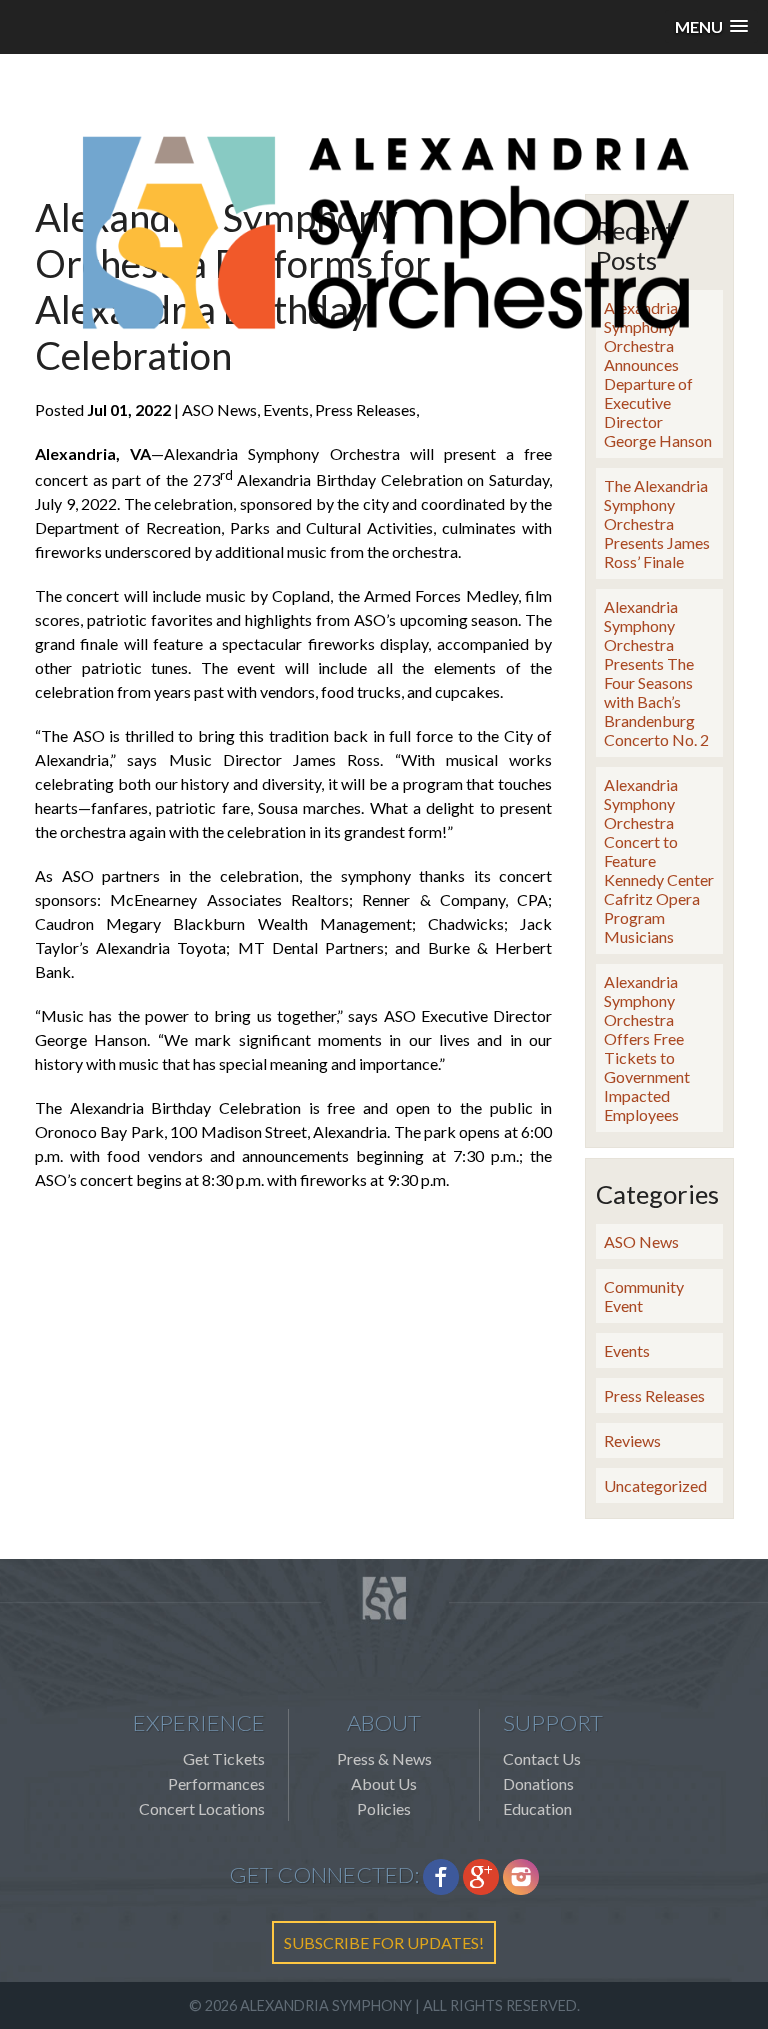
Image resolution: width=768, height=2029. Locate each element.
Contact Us (542, 1758)
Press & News (384, 1758)
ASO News (641, 1241)
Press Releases (654, 1395)
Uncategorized (655, 1485)
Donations (538, 1783)
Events (627, 1350)
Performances (216, 1783)
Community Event (644, 1296)
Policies (384, 1808)
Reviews (632, 1440)
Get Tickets (224, 1758)
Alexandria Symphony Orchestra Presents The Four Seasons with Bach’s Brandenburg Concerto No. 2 (656, 673)
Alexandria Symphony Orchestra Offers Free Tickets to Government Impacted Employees (647, 1048)
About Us (384, 1783)
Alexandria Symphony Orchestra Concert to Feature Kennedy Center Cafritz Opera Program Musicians (659, 860)
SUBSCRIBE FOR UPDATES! (384, 1942)
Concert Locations (202, 1808)
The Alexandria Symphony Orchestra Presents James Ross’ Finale (657, 523)
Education (537, 1808)
